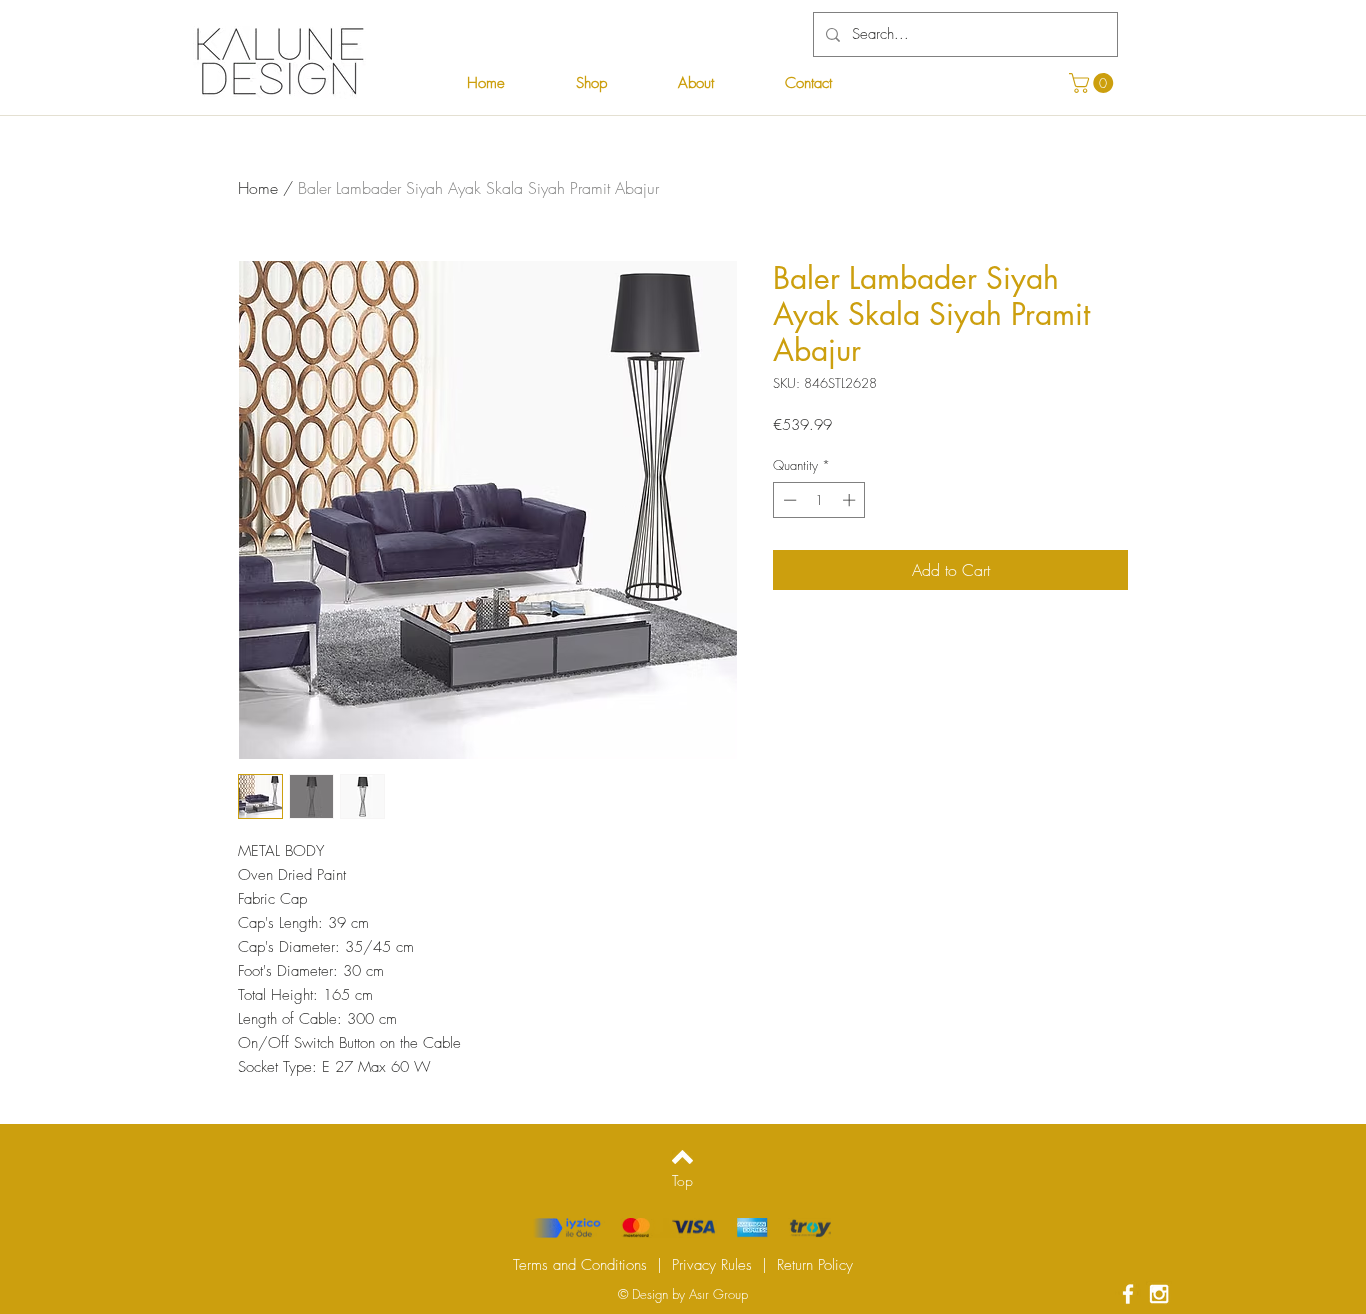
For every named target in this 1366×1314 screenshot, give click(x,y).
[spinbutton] (819, 500)
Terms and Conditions (580, 1265)
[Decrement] (788, 500)
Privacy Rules (712, 1265)
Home (258, 188)
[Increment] (851, 500)
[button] (1093, 83)
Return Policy (815, 1265)
